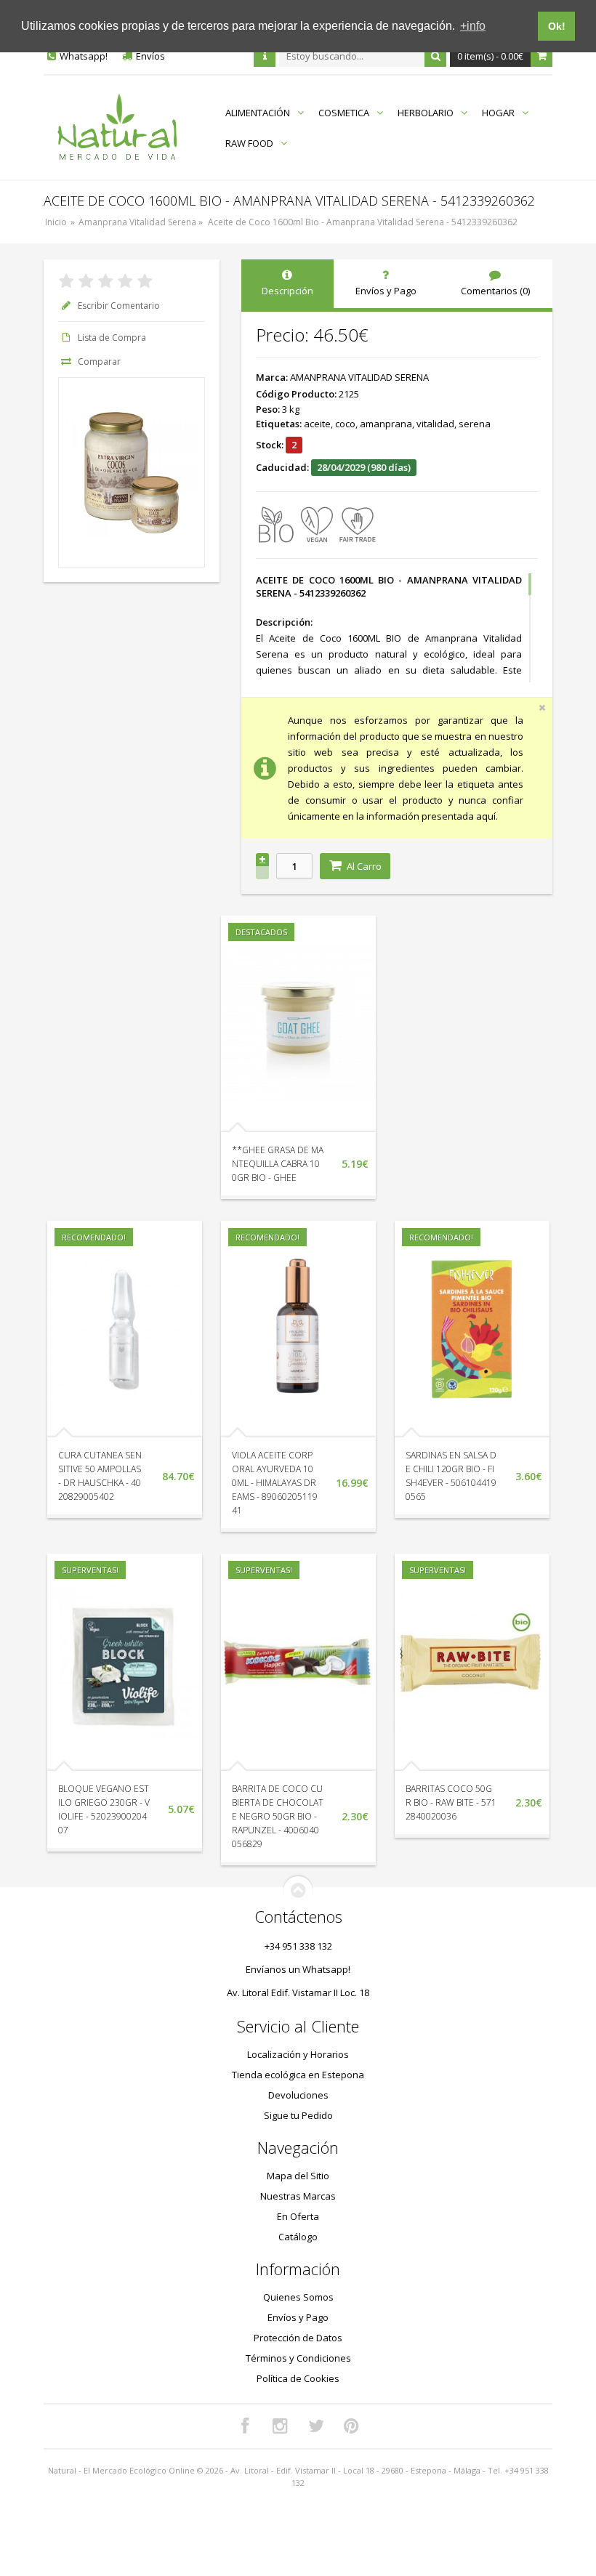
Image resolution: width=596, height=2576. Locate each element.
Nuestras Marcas (298, 2196)
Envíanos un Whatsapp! (298, 1969)
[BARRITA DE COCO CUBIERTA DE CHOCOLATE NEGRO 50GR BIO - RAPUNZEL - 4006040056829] (298, 1662)
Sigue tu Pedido (298, 2115)
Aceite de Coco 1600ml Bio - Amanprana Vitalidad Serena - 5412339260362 (363, 222)
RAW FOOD (249, 143)
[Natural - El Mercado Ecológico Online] (117, 128)
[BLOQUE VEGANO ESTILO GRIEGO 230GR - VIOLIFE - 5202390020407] (125, 1662)
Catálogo (298, 2237)
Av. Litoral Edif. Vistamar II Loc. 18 (298, 1992)
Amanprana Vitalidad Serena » (142, 222)
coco (345, 424)
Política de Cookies (298, 2378)
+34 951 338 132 (298, 1946)
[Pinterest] (352, 2426)
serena (475, 424)
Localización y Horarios (298, 2054)
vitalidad (435, 424)
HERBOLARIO (426, 113)
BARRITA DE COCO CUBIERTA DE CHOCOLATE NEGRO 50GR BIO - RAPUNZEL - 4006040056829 (278, 1816)
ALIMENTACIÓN (258, 113)
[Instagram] (281, 2426)
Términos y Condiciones (298, 2358)
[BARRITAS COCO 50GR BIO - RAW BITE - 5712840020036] (472, 1662)
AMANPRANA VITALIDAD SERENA (359, 377)
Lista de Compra (112, 338)
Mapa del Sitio (298, 2176)
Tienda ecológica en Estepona (298, 2075)
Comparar (99, 362)
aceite (317, 424)
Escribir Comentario (119, 306)
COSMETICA (344, 113)
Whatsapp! (84, 56)
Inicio (56, 222)
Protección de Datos (298, 2338)
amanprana (386, 424)
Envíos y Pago (298, 2317)
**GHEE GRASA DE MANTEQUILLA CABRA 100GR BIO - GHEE (278, 1164)
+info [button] (473, 26)
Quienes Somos (298, 2297)
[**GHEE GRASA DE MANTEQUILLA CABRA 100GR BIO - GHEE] (298, 1024)
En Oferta (298, 2216)
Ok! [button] (557, 26)
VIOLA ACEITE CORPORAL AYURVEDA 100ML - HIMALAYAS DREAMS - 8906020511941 (275, 1483)
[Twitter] (316, 2426)
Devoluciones (298, 2095)
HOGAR (498, 113)
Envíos (150, 56)
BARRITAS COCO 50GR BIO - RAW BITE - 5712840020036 (451, 1802)
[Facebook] (245, 2426)
